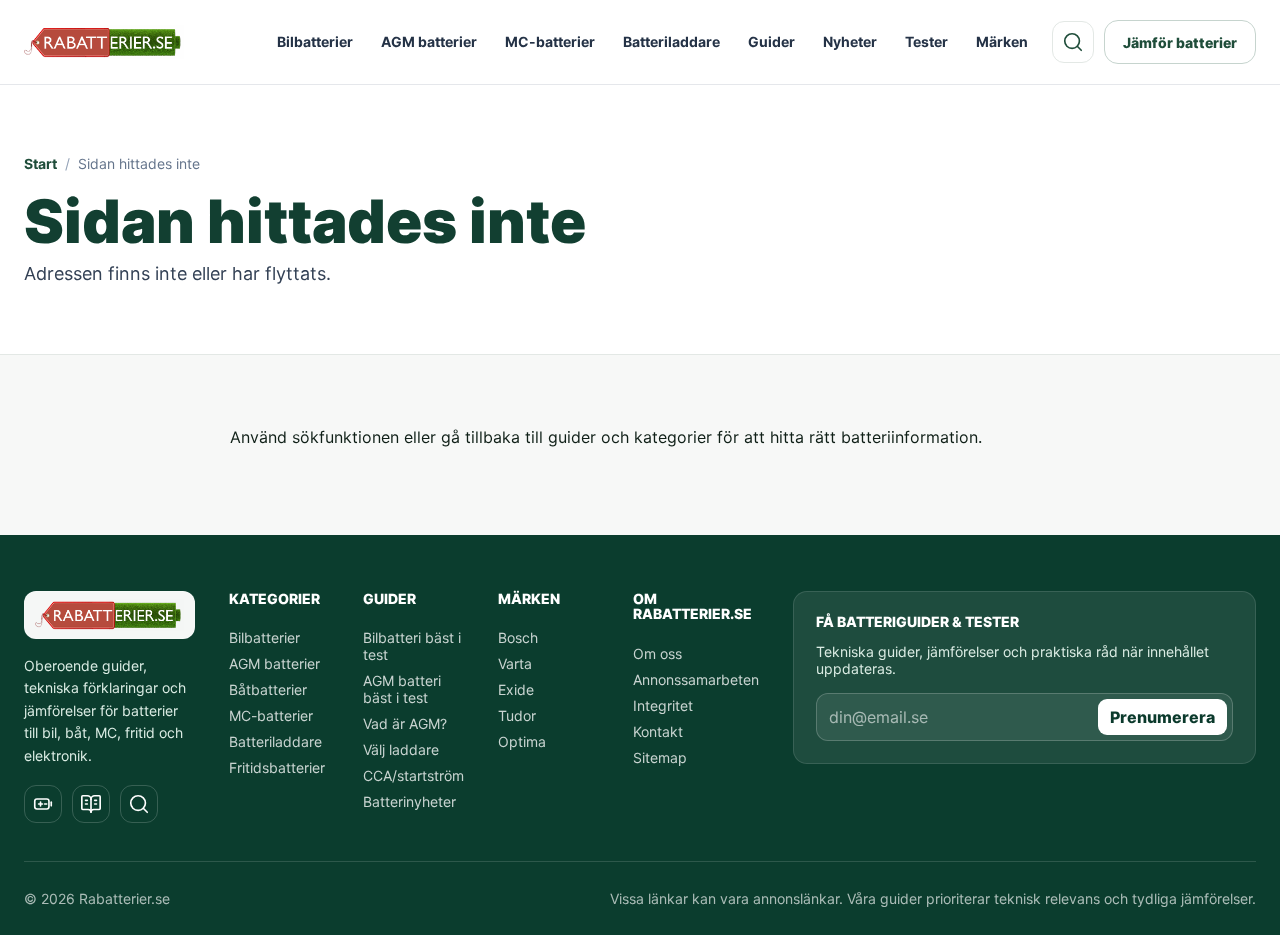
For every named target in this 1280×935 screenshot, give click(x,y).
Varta (515, 663)
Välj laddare (401, 749)
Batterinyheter (409, 801)
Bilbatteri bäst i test (412, 646)
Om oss (657, 653)
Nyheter (850, 41)
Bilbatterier (315, 41)
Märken (1002, 41)
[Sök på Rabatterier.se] (1073, 42)
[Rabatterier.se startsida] (104, 42)
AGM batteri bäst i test (402, 689)
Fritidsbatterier (277, 767)
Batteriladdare (671, 41)
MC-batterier (550, 41)
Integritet (663, 705)
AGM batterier (429, 41)
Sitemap (660, 757)
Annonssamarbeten (696, 679)
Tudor (517, 715)
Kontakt (658, 731)
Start (40, 163)
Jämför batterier (1180, 42)
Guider (771, 41)
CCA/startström (413, 775)
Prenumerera (1162, 717)
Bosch (518, 637)
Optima (522, 741)
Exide (516, 689)
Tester (926, 41)
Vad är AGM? (405, 723)
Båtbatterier (268, 689)
